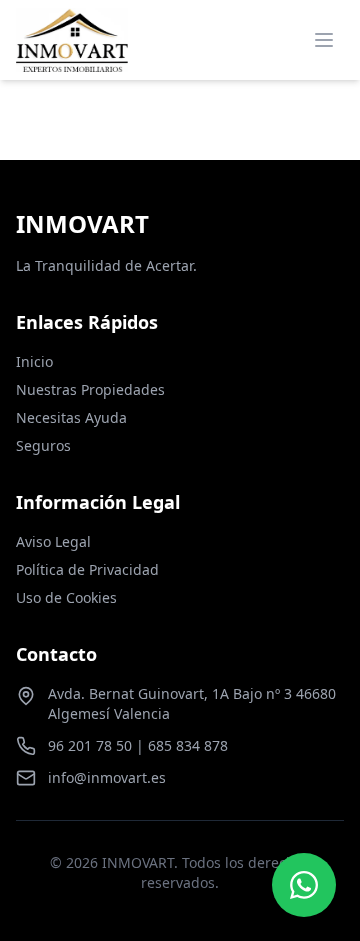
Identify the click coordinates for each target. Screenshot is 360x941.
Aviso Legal (53, 541)
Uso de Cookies (66, 597)
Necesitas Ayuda (71, 417)
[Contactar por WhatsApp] (304, 885)
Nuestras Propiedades (90, 389)
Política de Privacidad (87, 569)
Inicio (34, 361)
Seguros (43, 445)
